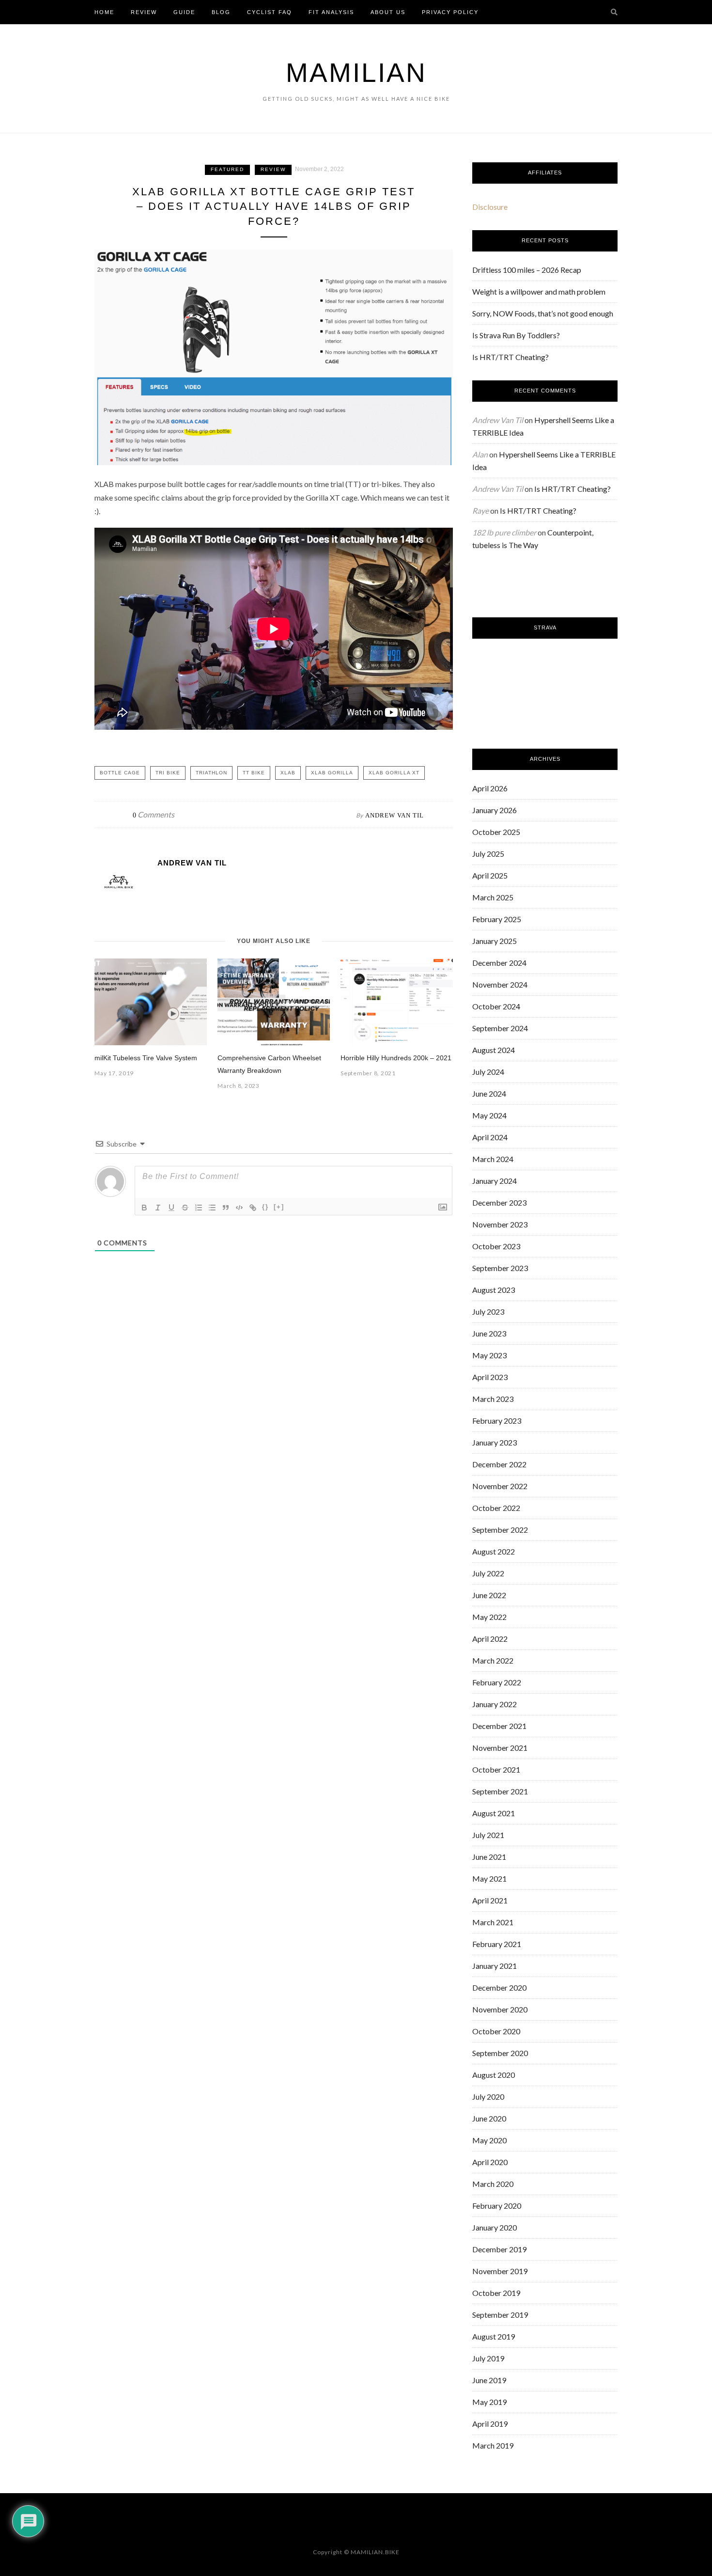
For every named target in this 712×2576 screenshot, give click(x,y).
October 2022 (496, 1508)
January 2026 (495, 810)
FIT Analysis (331, 12)
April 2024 (490, 1137)
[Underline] (171, 1208)
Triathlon (211, 773)
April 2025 (490, 875)
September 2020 (500, 2053)
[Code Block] (239, 1208)
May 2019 (489, 2402)
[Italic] (158, 1208)
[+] (279, 1207)
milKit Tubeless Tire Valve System (146, 1058)
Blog (221, 12)
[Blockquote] (226, 1208)
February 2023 (497, 1421)
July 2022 (488, 1573)
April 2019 (490, 2424)
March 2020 (493, 2184)
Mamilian (356, 73)
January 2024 (495, 1181)
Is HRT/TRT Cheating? (511, 357)
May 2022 (489, 1617)
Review (144, 12)
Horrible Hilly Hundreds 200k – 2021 (396, 1058)
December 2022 (499, 1464)
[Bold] (144, 1208)
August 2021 (494, 1813)
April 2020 (490, 2162)
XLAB (288, 773)
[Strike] (185, 1208)
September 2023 (500, 1268)
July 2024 (488, 1072)
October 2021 (496, 1769)
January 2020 (495, 2227)
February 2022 (497, 1682)
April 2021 (490, 1900)
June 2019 (489, 2380)
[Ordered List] (199, 1208)
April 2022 (490, 1639)
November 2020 (500, 2009)
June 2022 (489, 1595)
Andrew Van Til (395, 815)
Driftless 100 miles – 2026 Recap (527, 270)
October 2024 (496, 1006)
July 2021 (488, 1835)
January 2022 (495, 1704)
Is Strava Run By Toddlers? (516, 335)
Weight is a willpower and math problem (539, 291)
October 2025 (496, 832)
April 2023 (490, 1377)
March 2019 (493, 2445)
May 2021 (489, 1878)
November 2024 (500, 984)
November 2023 (500, 1224)
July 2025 (488, 854)
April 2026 (490, 788)
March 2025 (493, 897)
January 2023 (495, 1442)
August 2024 (494, 1050)
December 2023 (499, 1202)
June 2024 (489, 1093)
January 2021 (495, 1966)
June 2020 (489, 2118)
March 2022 (493, 1660)
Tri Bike (168, 773)
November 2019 (500, 2271)
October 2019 (496, 2293)
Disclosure (490, 207)
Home (104, 12)
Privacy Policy (450, 12)
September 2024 (500, 1028)
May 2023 (489, 1355)
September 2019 (500, 2315)
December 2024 (499, 963)
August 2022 (494, 1551)
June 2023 (489, 1333)
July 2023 (488, 1312)
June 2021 (489, 1857)
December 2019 (499, 2249)
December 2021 (499, 1726)
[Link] (253, 1208)
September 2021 (500, 1791)
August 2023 (494, 1290)
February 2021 (497, 1944)
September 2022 (500, 1530)
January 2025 (495, 941)
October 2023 (496, 1246)
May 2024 (489, 1115)
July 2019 (488, 2358)
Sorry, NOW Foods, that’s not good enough (543, 313)
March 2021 (493, 1922)
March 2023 (493, 1399)
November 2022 (500, 1486)
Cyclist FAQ (270, 12)
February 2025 (497, 919)
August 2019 (494, 2336)
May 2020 (489, 2140)
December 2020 (499, 1987)
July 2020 (488, 2097)
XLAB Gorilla (332, 773)
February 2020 (497, 2206)
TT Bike (254, 773)
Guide (184, 12)
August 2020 (494, 2075)
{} (265, 1207)
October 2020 (496, 2031)
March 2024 (493, 1159)
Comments (154, 814)
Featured (227, 169)
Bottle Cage (120, 773)
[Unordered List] (212, 1208)
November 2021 (500, 1748)
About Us (388, 12)
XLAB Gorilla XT (394, 773)
